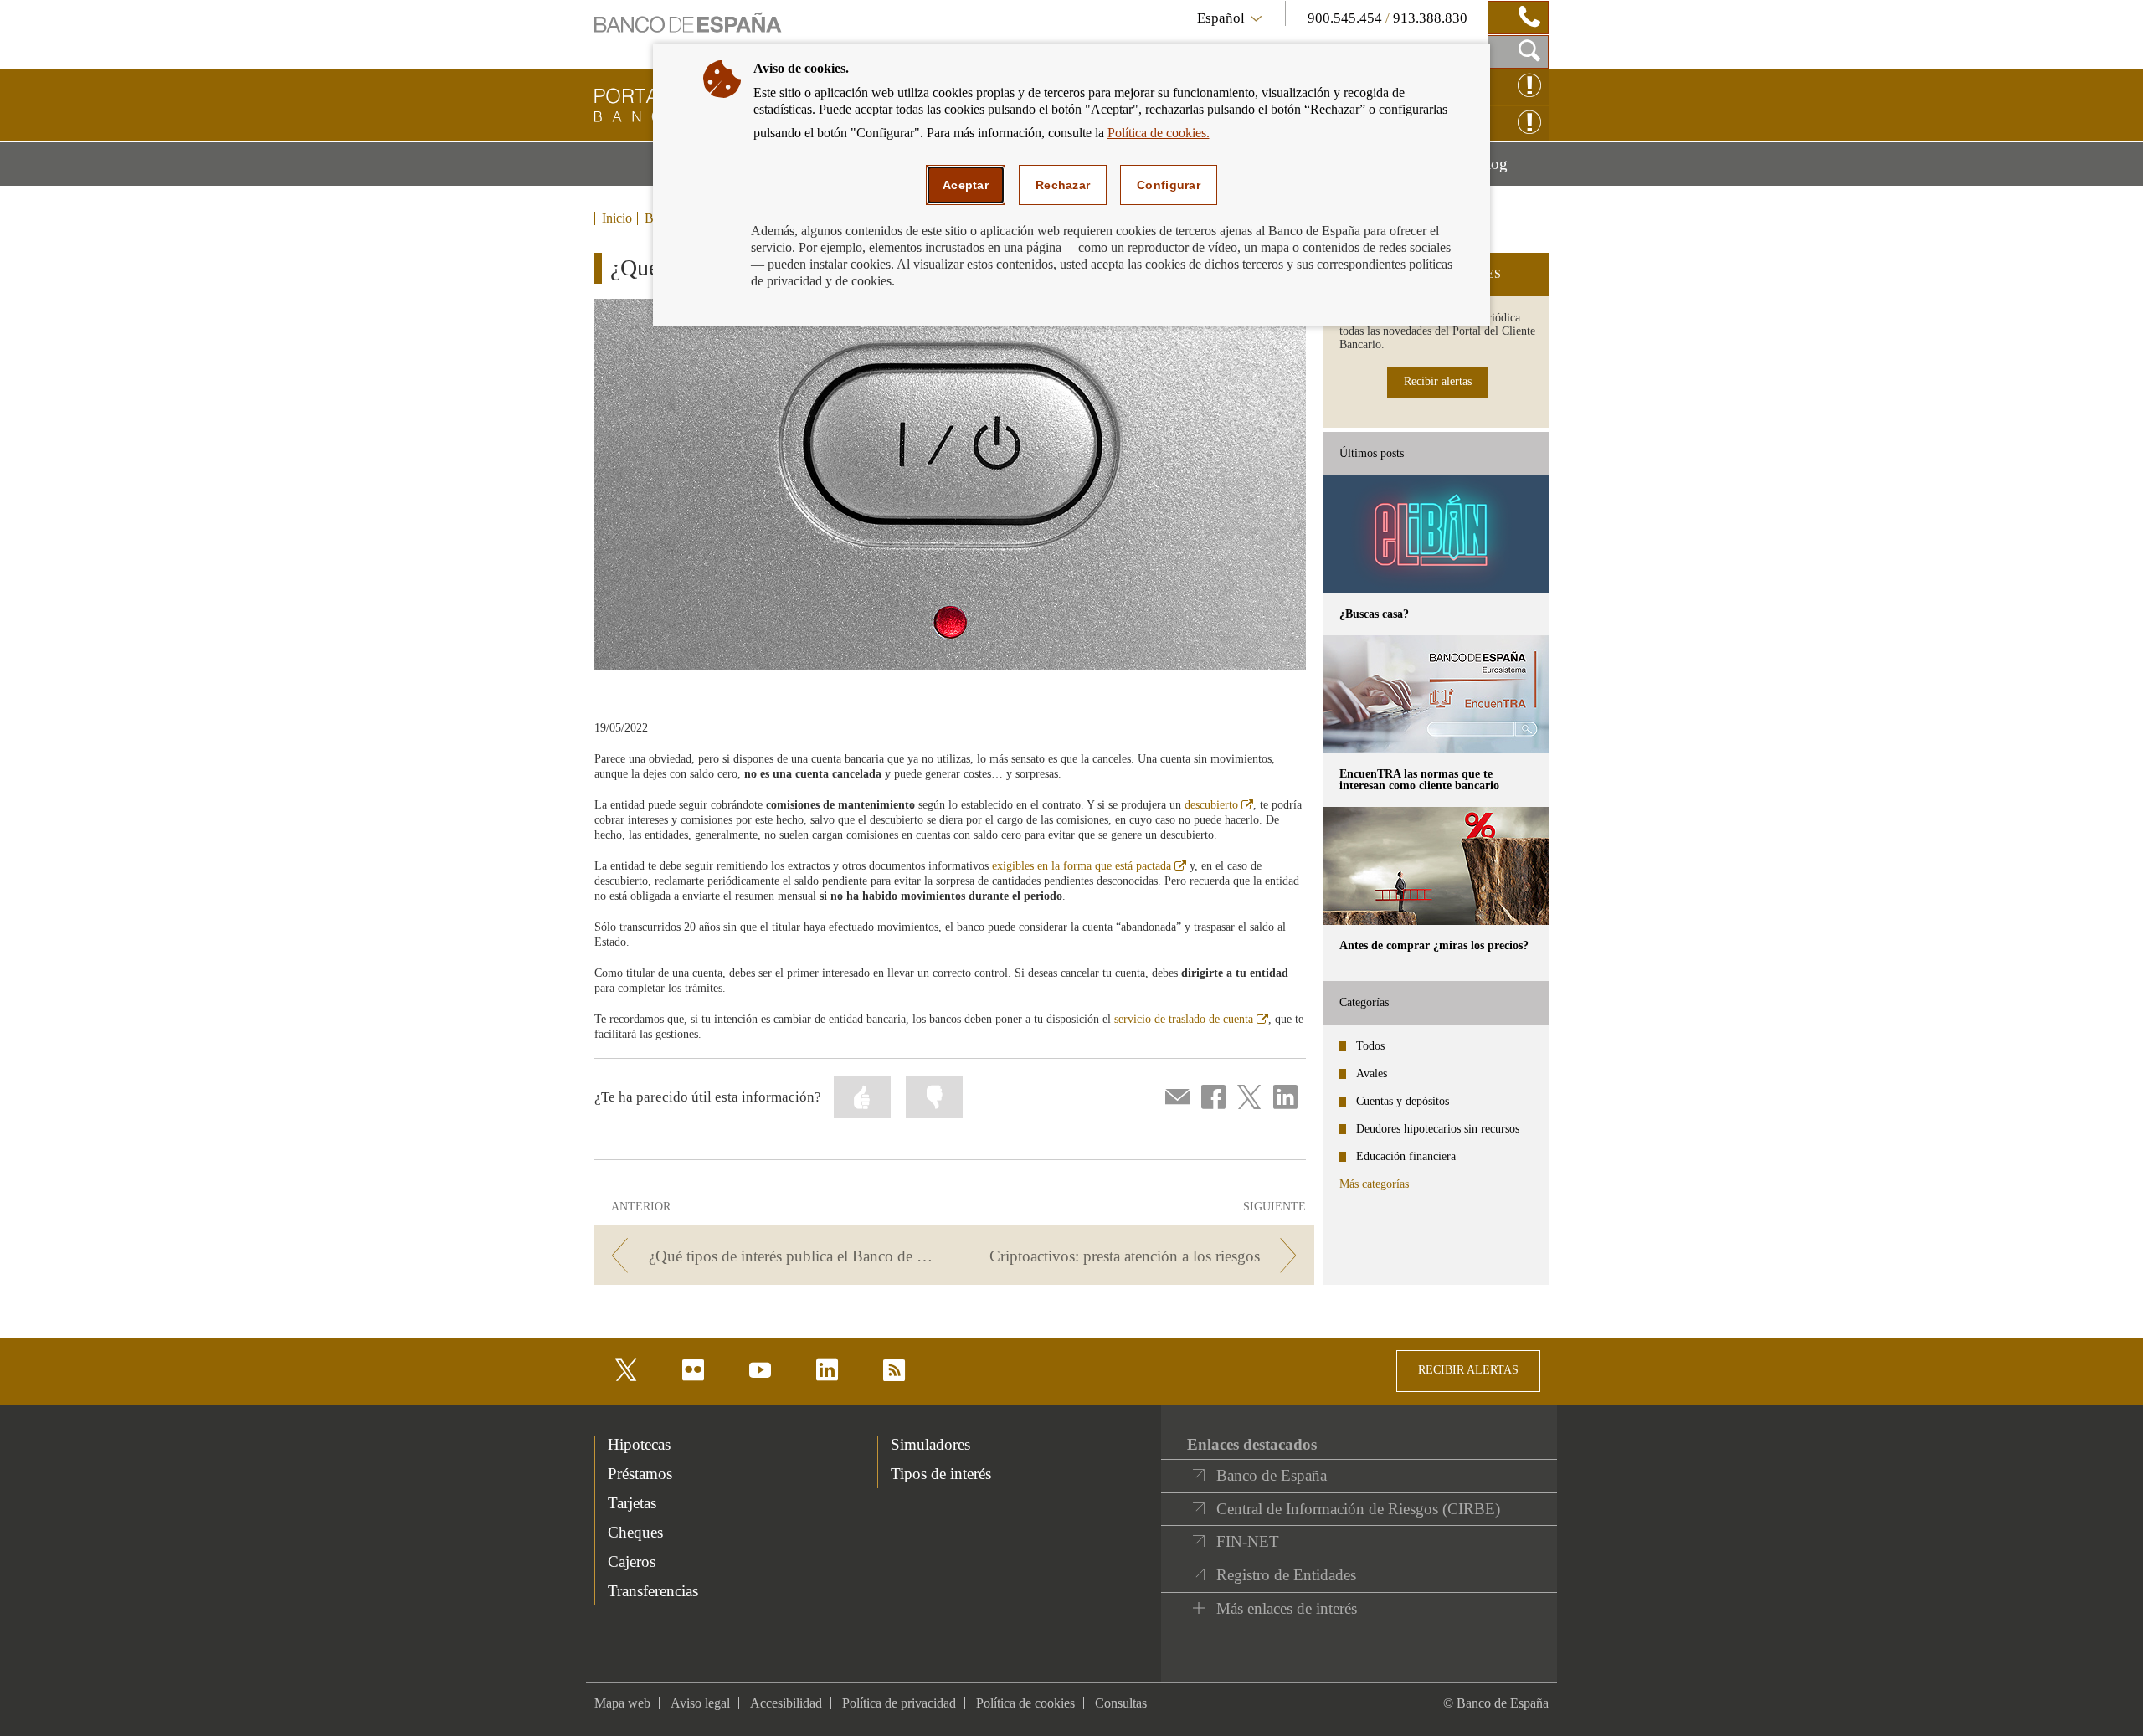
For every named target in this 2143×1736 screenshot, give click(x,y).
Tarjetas (632, 1503)
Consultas (1121, 1703)
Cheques (635, 1532)
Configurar (1169, 185)
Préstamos (640, 1474)
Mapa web (622, 1703)
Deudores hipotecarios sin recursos (1438, 1129)
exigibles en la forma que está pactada (1089, 866)
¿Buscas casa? (1374, 614)
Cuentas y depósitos (1403, 1101)
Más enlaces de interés (1287, 1608)
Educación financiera (1406, 1156)
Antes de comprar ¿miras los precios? (1434, 945)
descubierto (1219, 805)
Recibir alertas (1438, 381)
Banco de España (1272, 1475)
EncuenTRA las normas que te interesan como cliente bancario (1419, 780)
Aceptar (966, 185)
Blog (1512, 170)
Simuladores (930, 1444)
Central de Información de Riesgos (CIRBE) (1358, 1509)
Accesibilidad (786, 1703)
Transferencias (653, 1591)
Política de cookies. (1159, 133)
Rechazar (1063, 185)
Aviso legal (700, 1703)
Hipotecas (639, 1444)
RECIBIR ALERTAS (1468, 1370)
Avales (1372, 1073)
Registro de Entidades (1286, 1575)
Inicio (617, 218)
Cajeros (632, 1561)
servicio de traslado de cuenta (1191, 1019)
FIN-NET (1248, 1541)
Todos (1370, 1046)
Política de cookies (1025, 1703)
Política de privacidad (899, 1703)
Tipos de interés (941, 1474)
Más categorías (1374, 1184)
